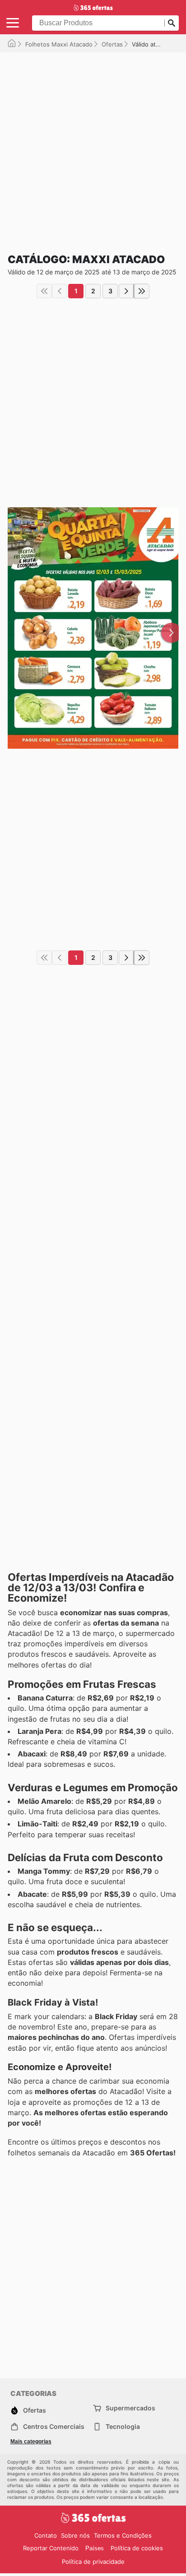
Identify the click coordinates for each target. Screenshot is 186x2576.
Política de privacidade (93, 2562)
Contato (46, 2535)
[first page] (44, 291)
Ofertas (112, 44)
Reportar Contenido (51, 2548)
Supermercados (130, 2408)
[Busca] (172, 23)
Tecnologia (123, 2426)
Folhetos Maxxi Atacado (59, 44)
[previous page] (60, 291)
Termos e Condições (123, 2535)
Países (95, 2548)
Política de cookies (137, 2548)
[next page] (126, 291)
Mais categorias (31, 2442)
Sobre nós (75, 2535)
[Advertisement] (93, 145)
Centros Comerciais (54, 2426)
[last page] (142, 291)
